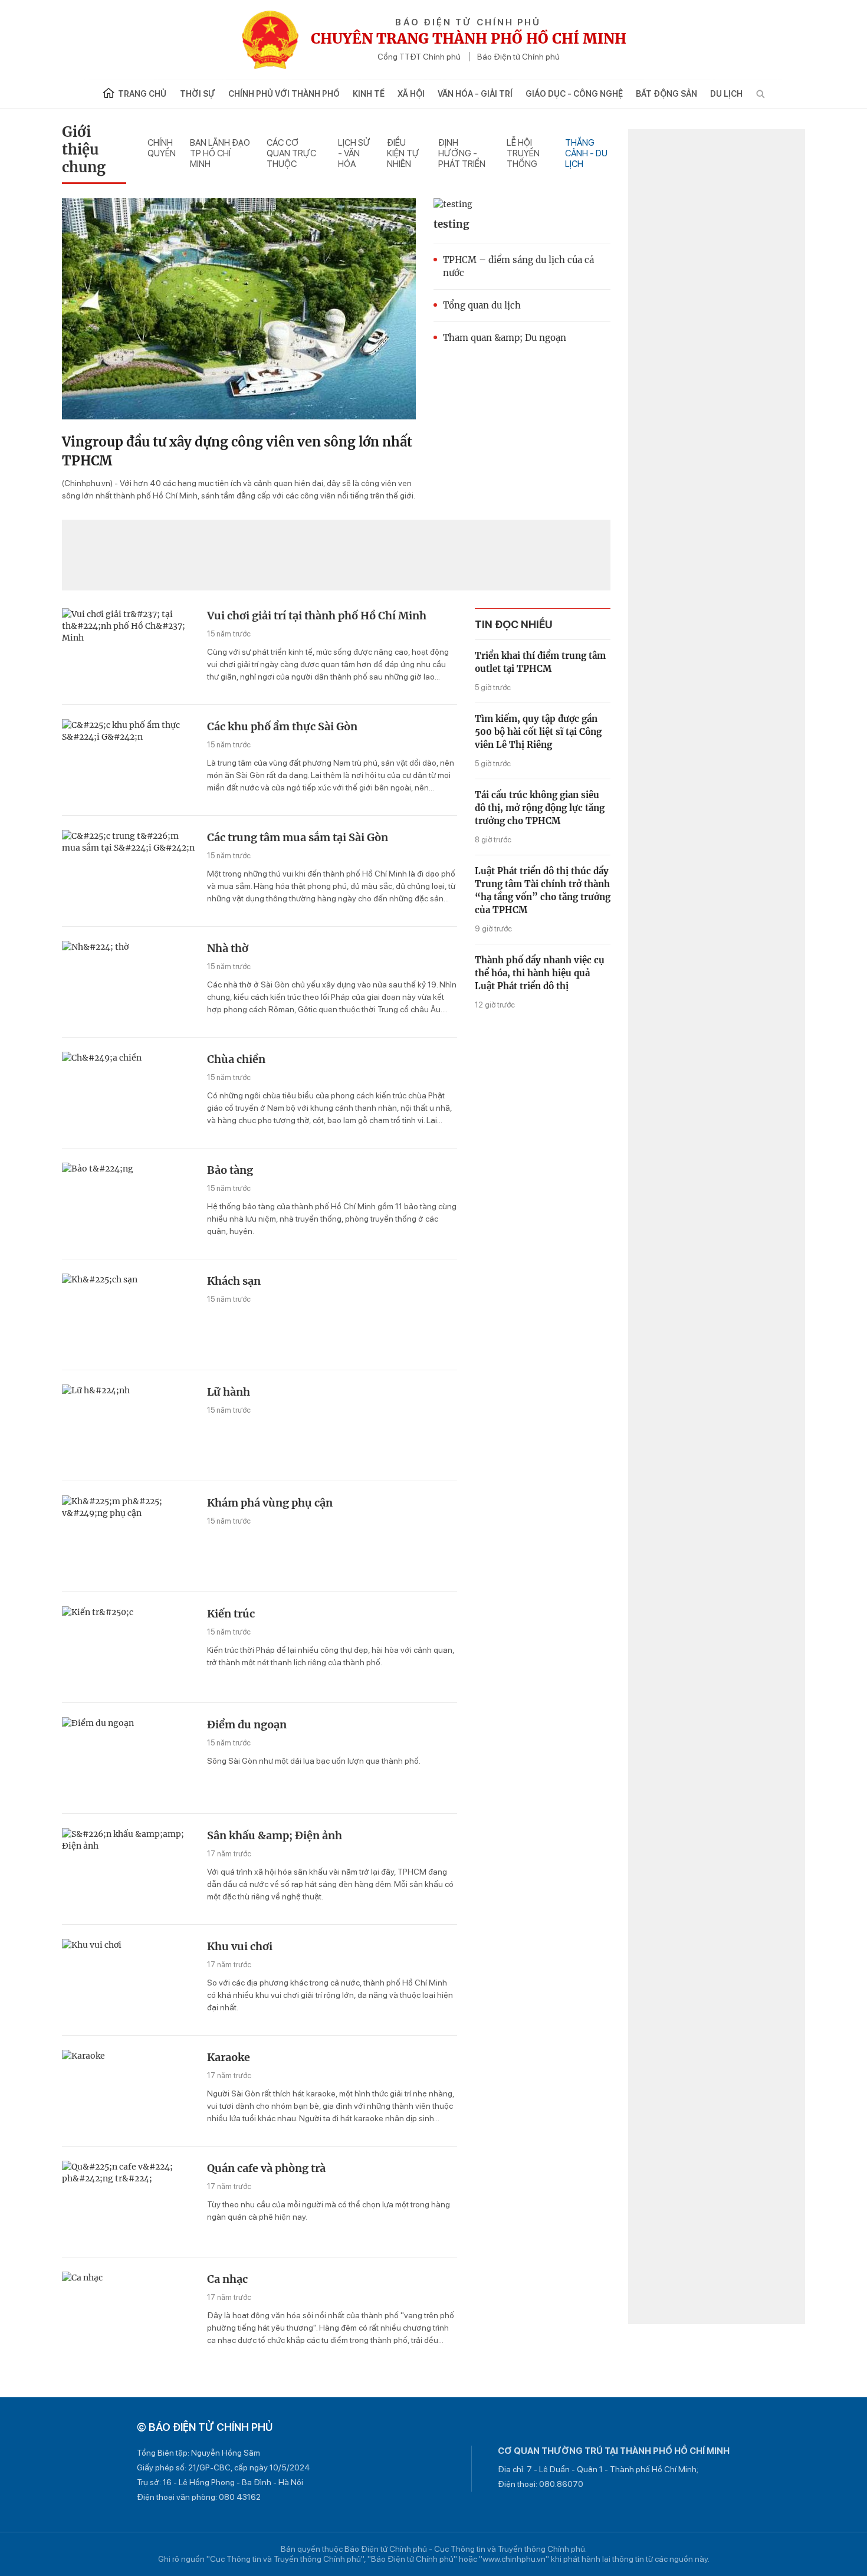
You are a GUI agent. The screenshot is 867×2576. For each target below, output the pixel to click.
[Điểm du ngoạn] (130, 1759)
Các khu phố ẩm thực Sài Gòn (282, 726)
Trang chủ (142, 94)
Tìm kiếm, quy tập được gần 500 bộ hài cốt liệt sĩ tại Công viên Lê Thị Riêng (538, 732)
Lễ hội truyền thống (523, 153)
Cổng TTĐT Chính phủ (419, 57)
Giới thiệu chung (84, 150)
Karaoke (229, 2057)
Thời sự (198, 94)
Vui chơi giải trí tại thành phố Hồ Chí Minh (317, 616)
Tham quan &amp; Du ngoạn (505, 338)
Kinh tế (369, 94)
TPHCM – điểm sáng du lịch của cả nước (518, 266)
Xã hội (411, 94)
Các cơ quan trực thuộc (291, 153)
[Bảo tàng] (130, 1205)
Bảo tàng (230, 1170)
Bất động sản (666, 94)
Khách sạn (234, 1281)
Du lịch (726, 94)
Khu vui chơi (240, 1946)
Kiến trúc (231, 1614)
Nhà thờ (228, 948)
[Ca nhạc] (130, 2314)
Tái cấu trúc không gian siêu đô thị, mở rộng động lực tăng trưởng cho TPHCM (540, 808)
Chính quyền (162, 148)
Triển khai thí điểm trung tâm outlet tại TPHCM (540, 662)
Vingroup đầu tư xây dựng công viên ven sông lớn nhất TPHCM (237, 451)
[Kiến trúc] (130, 1648)
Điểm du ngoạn (247, 1725)
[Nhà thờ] (130, 983)
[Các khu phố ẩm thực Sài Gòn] (130, 761)
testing (451, 224)
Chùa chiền (236, 1059)
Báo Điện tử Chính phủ (518, 57)
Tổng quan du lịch (482, 305)
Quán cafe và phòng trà (266, 2168)
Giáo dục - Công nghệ (574, 94)
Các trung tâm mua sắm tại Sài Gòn (298, 837)
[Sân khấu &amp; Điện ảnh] (130, 1870)
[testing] (522, 204)
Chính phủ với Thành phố (284, 94)
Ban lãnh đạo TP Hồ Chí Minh (220, 153)
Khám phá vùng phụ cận (270, 1503)
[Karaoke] (130, 2092)
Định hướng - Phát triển (462, 153)
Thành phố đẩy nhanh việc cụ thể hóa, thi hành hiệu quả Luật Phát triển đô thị (540, 973)
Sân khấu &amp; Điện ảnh (275, 1835)
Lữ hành (229, 1392)
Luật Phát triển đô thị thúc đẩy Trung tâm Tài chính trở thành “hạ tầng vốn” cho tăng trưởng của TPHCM (543, 890)
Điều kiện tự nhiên (403, 153)
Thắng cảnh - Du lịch (586, 153)
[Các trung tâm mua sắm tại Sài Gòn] (130, 872)
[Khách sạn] (130, 1316)
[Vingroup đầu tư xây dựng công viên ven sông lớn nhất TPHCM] (239, 309)
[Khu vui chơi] (130, 1981)
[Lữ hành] (130, 1427)
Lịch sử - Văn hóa (354, 153)
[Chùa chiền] (130, 1094)
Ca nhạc (227, 2279)
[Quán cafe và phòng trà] (130, 2203)
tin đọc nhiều (514, 624)
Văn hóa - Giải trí (475, 94)
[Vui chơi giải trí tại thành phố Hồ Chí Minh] (130, 650)
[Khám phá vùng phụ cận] (130, 1538)
